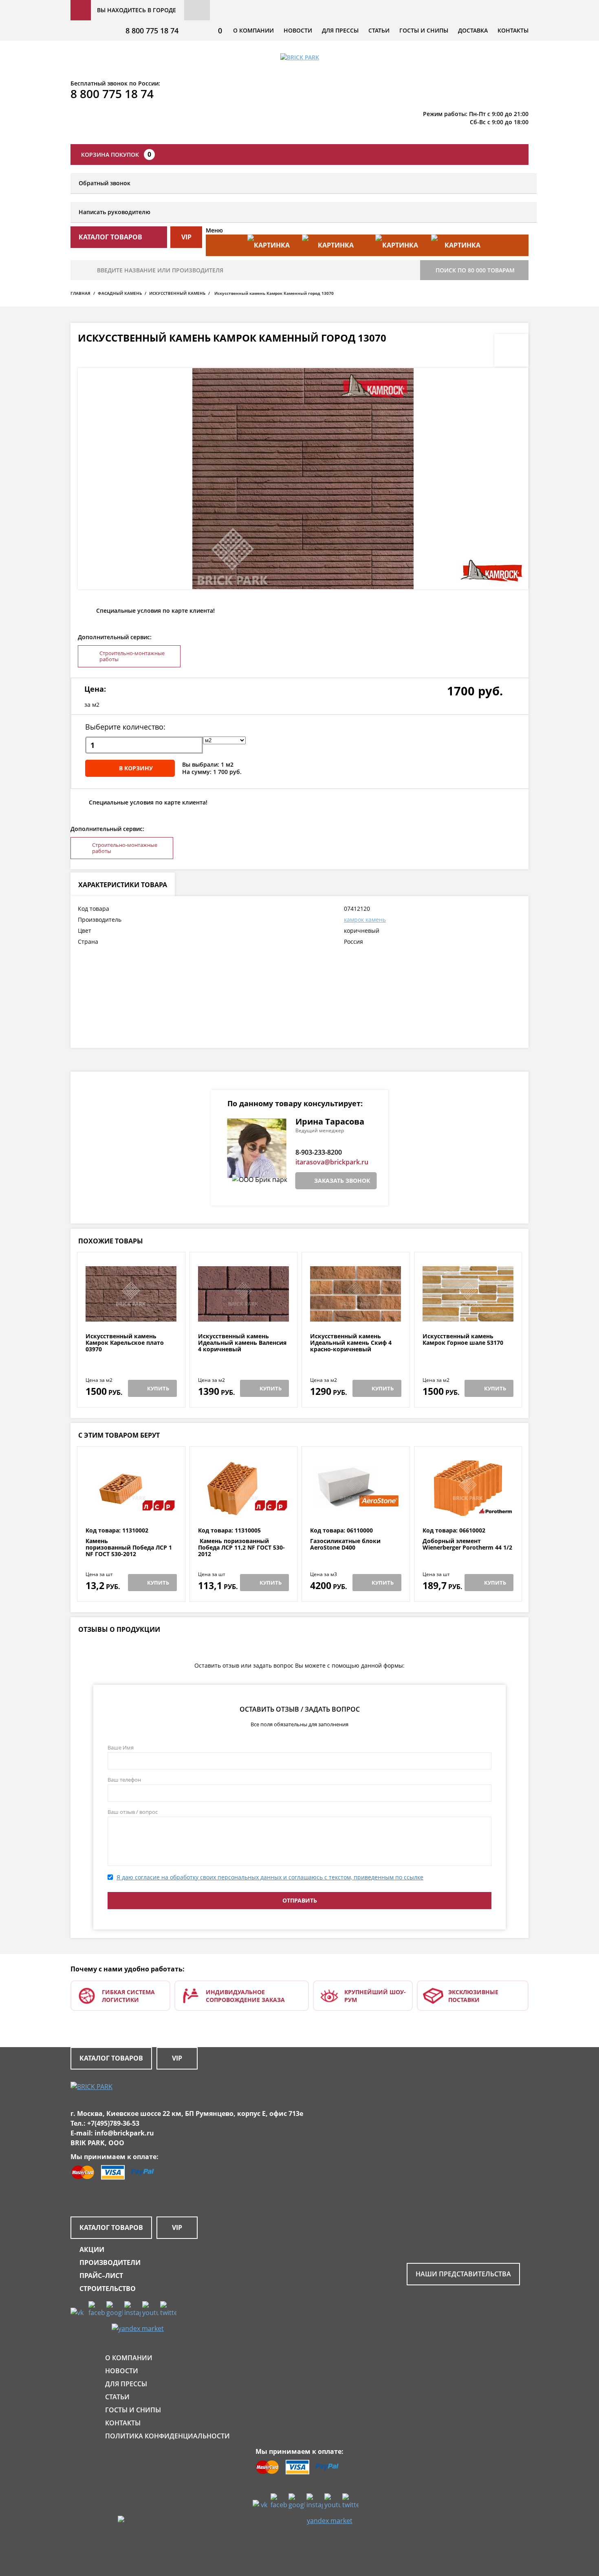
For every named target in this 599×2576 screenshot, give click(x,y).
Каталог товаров (111, 2058)
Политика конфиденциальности (167, 2436)
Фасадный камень (120, 293)
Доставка (473, 30)
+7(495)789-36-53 (113, 2123)
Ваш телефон (124, 1780)
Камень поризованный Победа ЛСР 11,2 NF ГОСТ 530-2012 (241, 1548)
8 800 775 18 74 (152, 31)
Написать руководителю (115, 212)
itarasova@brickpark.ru (332, 1162)
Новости (298, 30)
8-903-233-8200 (319, 1152)
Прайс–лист (101, 2276)
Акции (92, 2249)
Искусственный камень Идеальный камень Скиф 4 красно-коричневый (351, 1343)
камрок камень (365, 920)
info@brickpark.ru (124, 2133)
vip (186, 237)
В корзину (136, 768)
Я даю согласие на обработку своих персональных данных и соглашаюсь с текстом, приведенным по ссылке (270, 1877)
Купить (158, 1388)
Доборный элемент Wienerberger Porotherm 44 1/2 (467, 1545)
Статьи (379, 30)
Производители (110, 2262)
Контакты (513, 30)
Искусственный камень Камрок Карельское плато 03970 (125, 1343)
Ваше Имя (121, 1747)
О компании (253, 30)
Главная (80, 293)
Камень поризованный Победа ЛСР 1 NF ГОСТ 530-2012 (129, 1548)
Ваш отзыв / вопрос (133, 1812)
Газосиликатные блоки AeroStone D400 (345, 1545)
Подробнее (131, 1313)
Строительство (108, 2289)
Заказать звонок (342, 1181)
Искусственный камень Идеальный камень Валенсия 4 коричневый (242, 1343)
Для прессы (340, 30)
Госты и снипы (424, 30)
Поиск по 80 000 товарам (475, 270)
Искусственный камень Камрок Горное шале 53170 (463, 1340)
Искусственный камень (177, 293)
